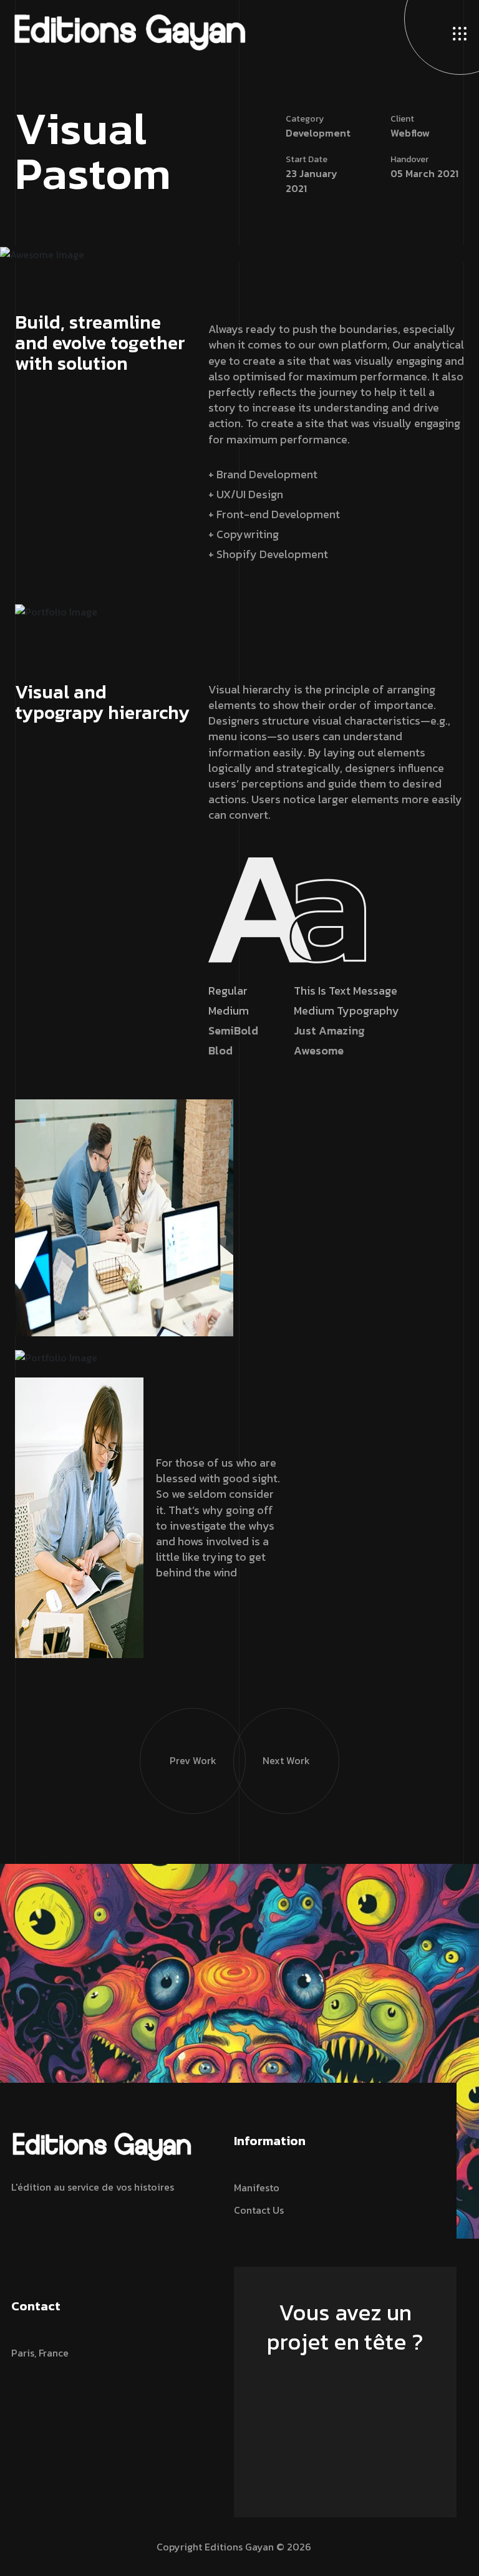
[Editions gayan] (129, 31)
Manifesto (257, 2188)
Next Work (286, 1760)
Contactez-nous (339, 2378)
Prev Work (193, 1760)
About (26, 391)
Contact (30, 409)
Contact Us (259, 2210)
